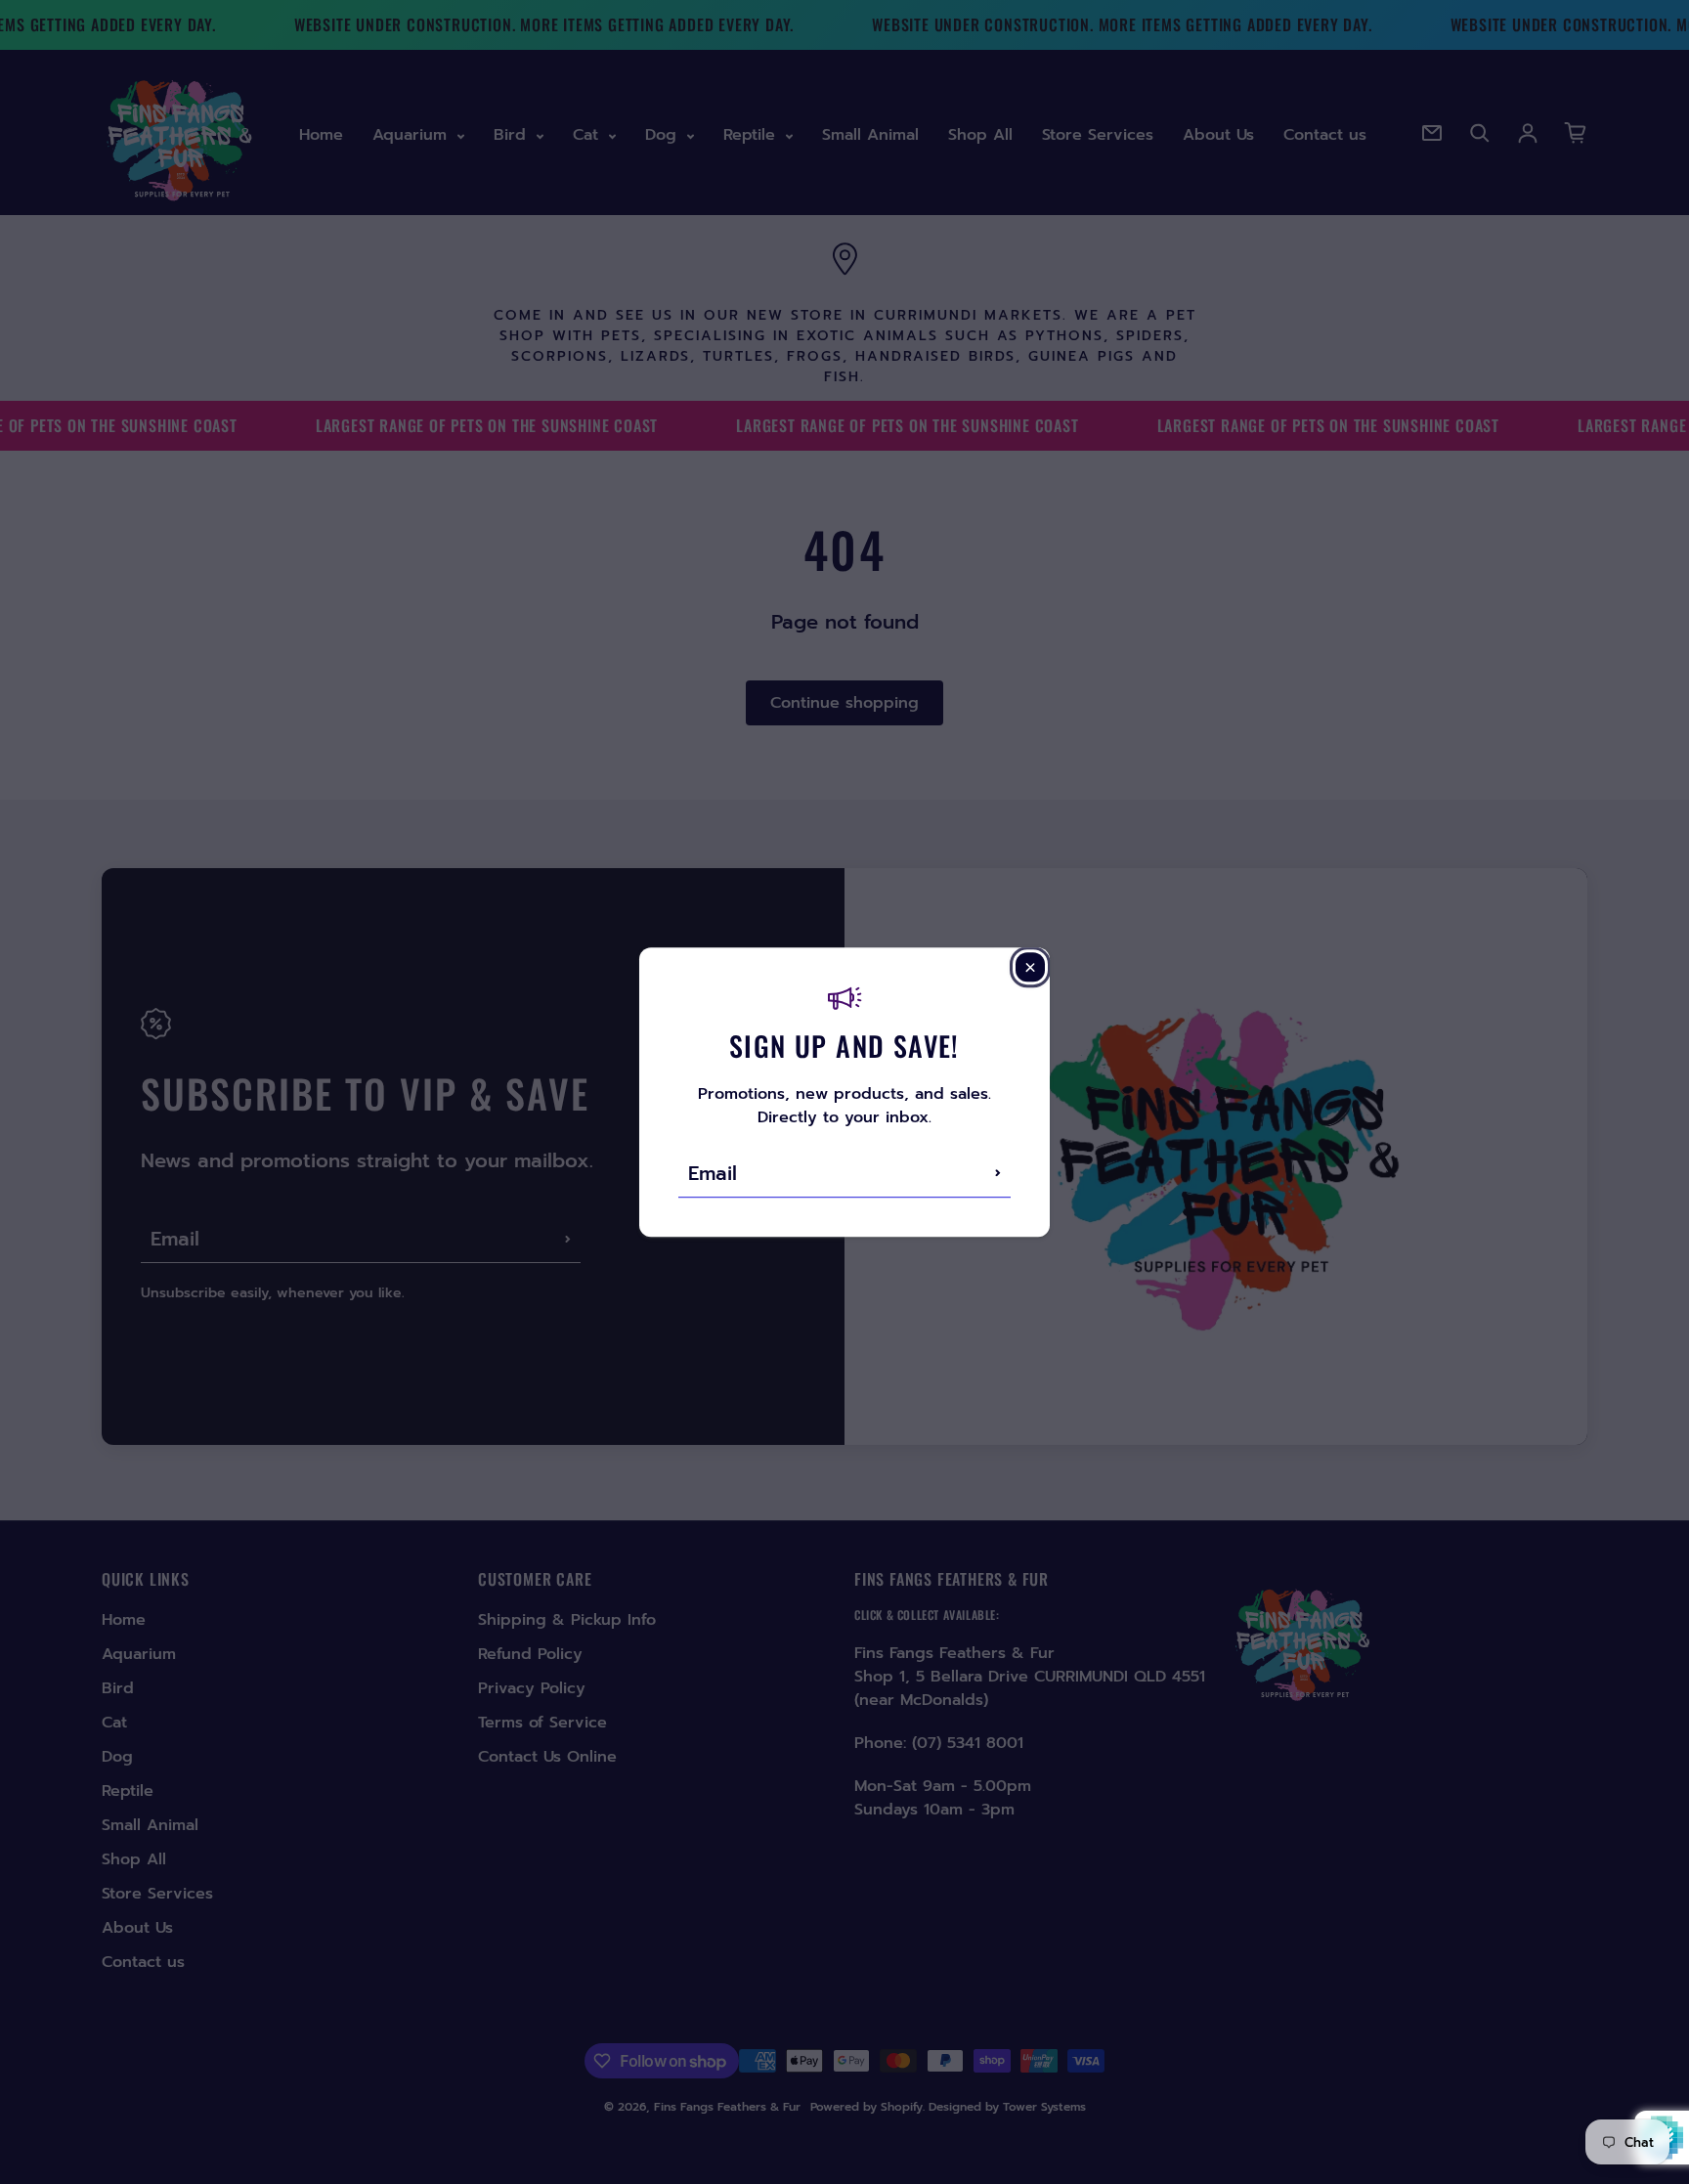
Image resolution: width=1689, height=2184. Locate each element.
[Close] (1030, 967)
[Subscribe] (998, 1173)
